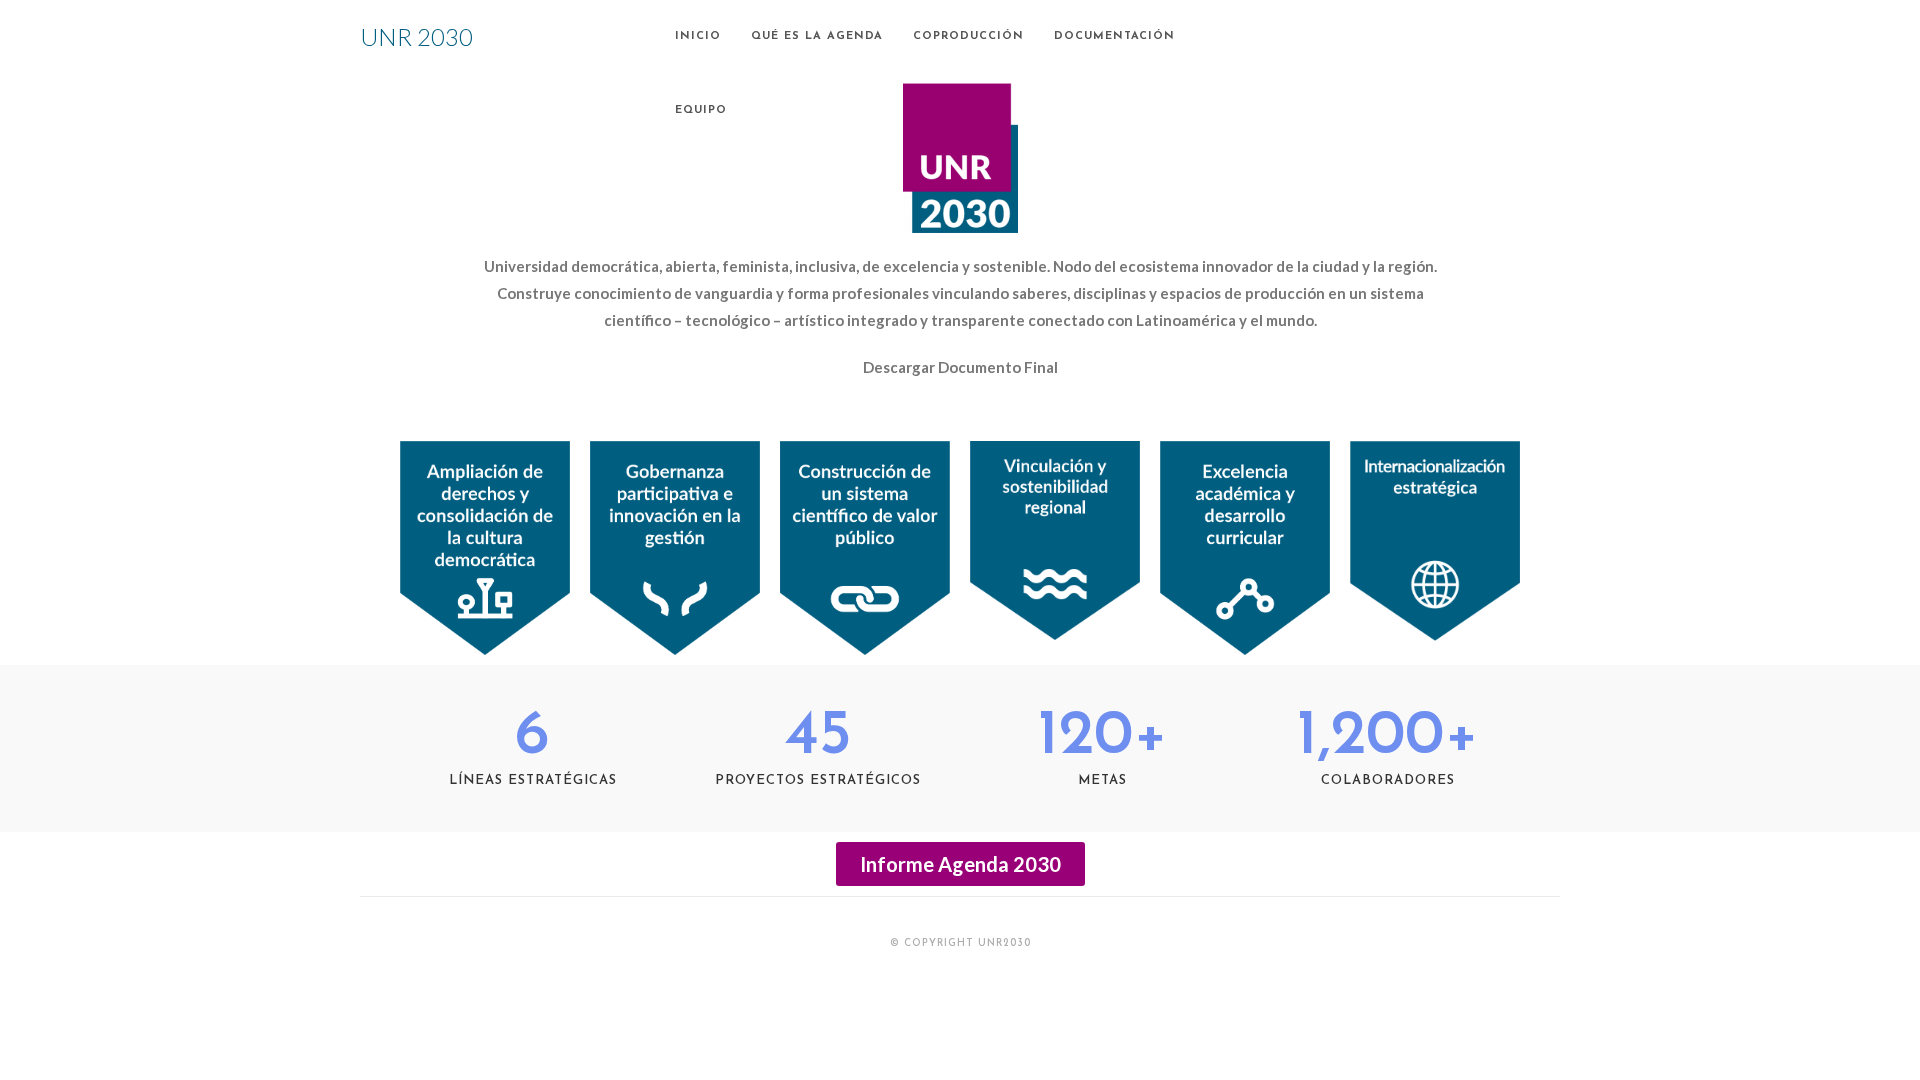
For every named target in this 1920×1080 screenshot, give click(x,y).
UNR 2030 (416, 36)
